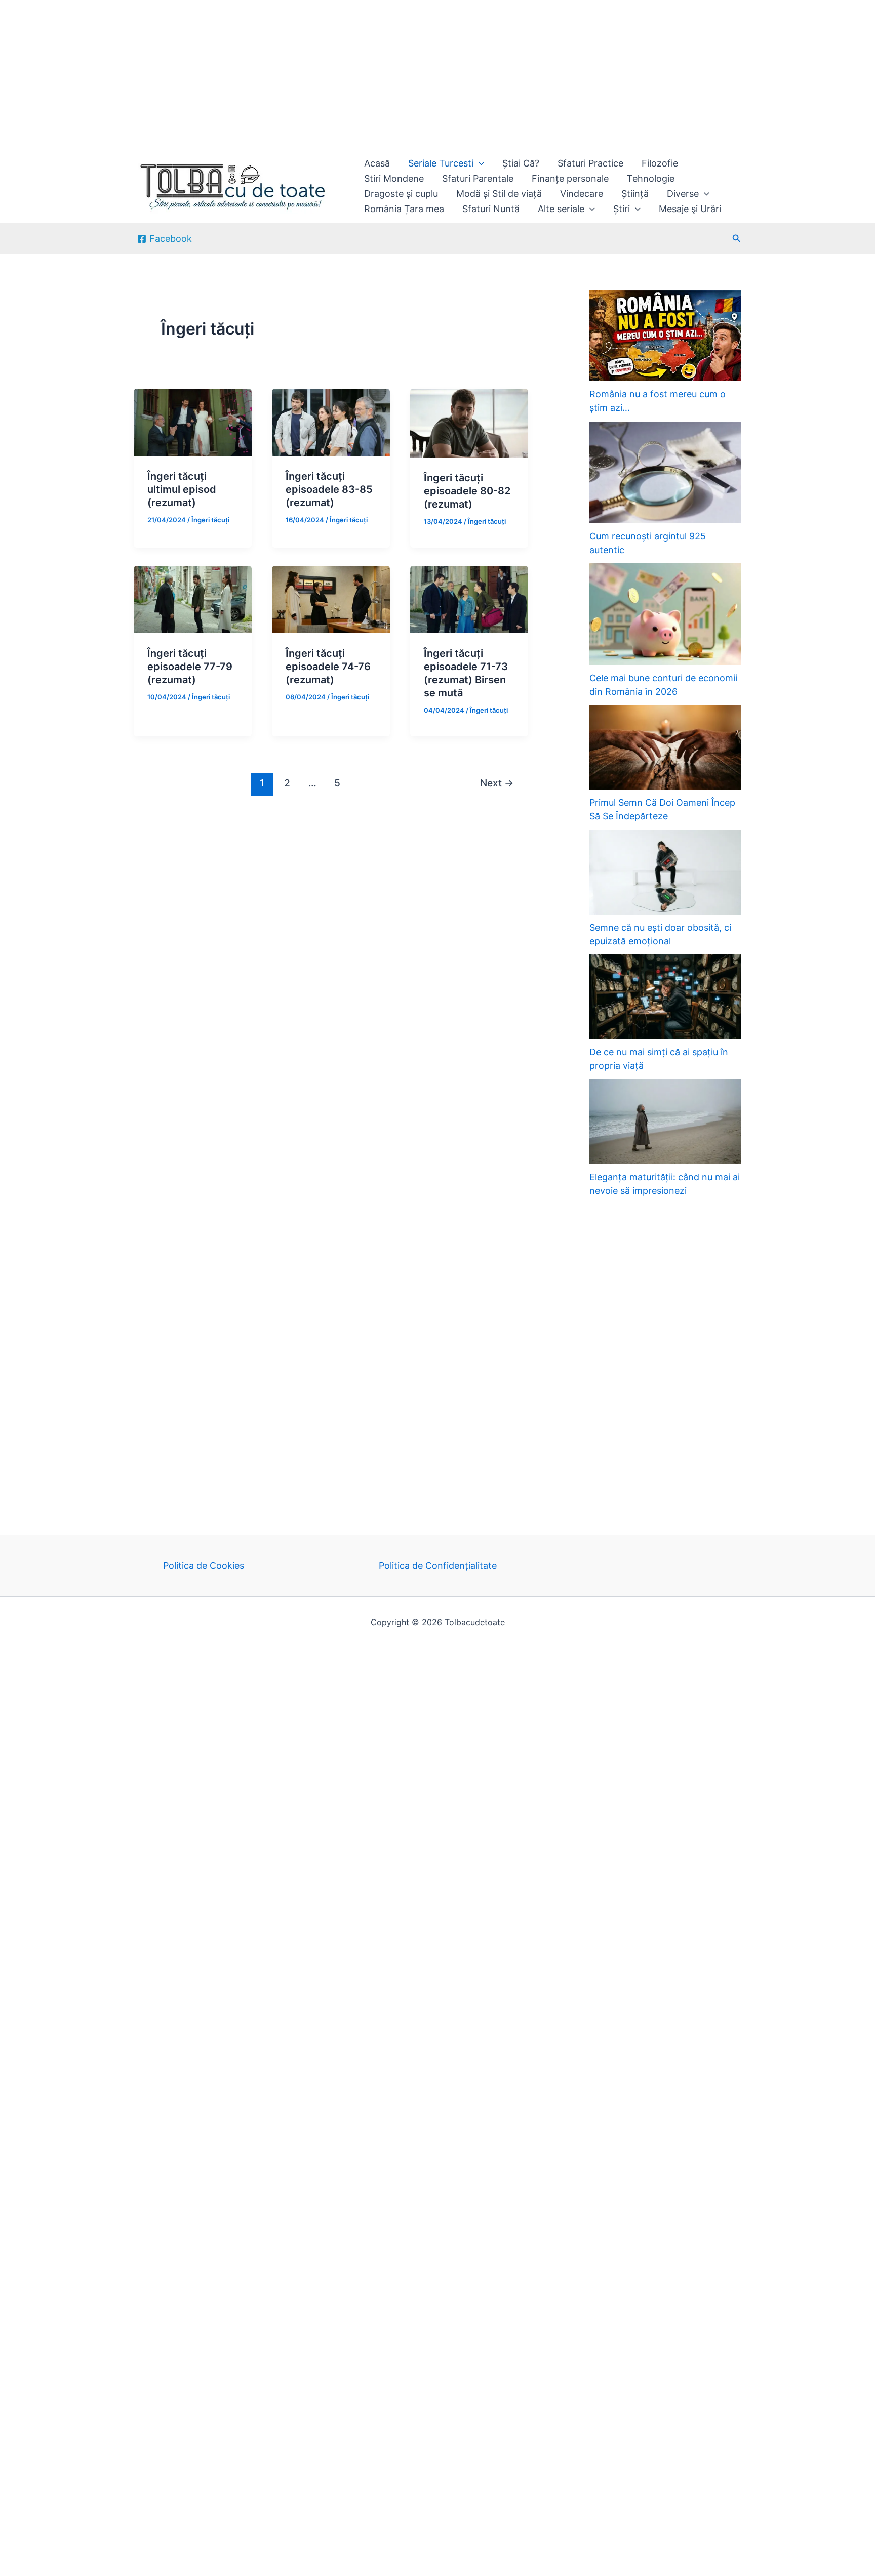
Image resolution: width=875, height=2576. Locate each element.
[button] (479, 163)
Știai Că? (521, 163)
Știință (635, 194)
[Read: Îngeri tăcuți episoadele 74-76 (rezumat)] (331, 598)
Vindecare (582, 194)
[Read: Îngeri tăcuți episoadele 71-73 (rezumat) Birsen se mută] (469, 598)
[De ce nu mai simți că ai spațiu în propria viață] (665, 997)
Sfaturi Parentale (478, 178)
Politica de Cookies (204, 1566)
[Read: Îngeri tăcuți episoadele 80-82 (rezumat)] (469, 422)
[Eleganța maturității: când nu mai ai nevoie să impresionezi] (665, 1122)
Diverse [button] (683, 194)
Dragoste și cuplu (401, 194)
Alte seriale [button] (561, 209)
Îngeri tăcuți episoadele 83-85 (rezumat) (329, 489)
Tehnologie (651, 178)
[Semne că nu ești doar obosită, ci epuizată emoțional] (665, 872)
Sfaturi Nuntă (491, 209)
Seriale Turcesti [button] (441, 163)
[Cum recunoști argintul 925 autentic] (665, 472)
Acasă (377, 163)
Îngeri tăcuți (210, 520)
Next (497, 783)
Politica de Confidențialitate (438, 1566)
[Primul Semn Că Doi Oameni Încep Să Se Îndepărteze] (665, 748)
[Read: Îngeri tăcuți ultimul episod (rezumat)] (193, 421)
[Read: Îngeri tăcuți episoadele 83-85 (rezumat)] (331, 421)
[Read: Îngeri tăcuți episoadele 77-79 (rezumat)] (193, 598)
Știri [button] (622, 209)
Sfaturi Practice (590, 163)
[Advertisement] (304, 75)
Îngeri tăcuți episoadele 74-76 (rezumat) (328, 667)
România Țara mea (404, 209)
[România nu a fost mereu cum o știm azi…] (665, 336)
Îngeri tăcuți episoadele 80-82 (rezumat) (467, 491)
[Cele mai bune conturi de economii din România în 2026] (665, 614)
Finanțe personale (570, 178)
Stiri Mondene (394, 178)
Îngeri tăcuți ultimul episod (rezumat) (182, 489)
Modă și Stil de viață (499, 194)
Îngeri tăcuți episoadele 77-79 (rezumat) (190, 667)
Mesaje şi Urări (690, 209)
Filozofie (660, 163)
